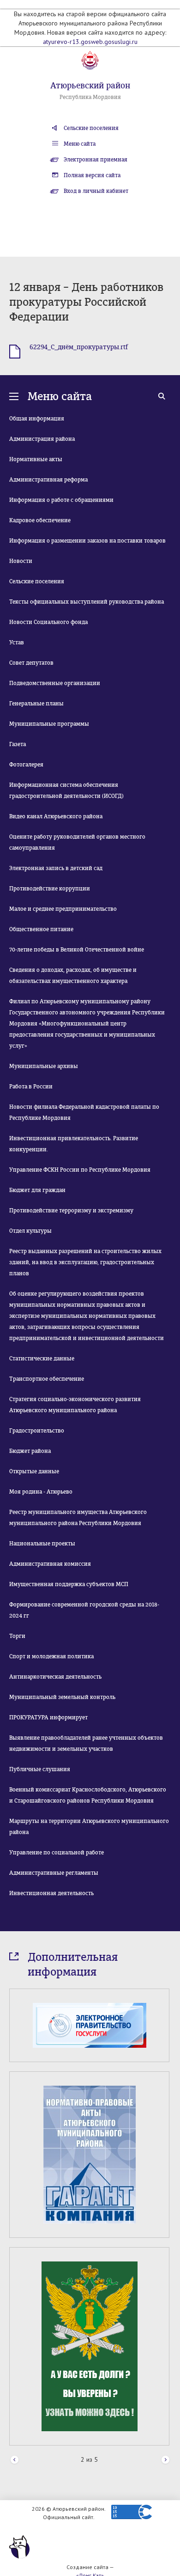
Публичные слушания (40, 1769)
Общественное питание (41, 929)
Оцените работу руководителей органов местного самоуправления (77, 842)
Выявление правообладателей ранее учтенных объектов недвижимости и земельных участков (86, 1743)
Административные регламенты (54, 1873)
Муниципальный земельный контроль (62, 1697)
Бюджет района (30, 1451)
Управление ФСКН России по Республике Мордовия (80, 1170)
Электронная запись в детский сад (56, 868)
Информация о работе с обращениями (61, 500)
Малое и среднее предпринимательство (63, 909)
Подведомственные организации (55, 683)
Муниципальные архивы (44, 1066)
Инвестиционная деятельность (51, 1893)
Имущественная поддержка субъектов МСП (69, 1584)
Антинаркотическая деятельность (55, 1677)
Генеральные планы (36, 704)
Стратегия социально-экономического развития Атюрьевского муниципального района (75, 1405)
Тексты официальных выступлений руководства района (87, 602)
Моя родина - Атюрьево (41, 1492)
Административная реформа (48, 480)
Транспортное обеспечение (47, 1379)
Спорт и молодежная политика (51, 1656)
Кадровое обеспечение (40, 520)
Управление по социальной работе (57, 1853)
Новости (21, 561)
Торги (17, 1636)
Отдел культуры (30, 1231)
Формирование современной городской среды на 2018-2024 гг (84, 1610)
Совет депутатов (31, 663)
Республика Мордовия (90, 97)
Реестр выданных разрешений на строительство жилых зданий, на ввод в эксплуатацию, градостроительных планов (85, 1262)
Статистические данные (42, 1359)
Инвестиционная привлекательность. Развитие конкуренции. (74, 1144)
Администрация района (42, 439)
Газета (18, 744)
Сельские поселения (91, 128)
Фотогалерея (26, 765)
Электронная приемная (96, 160)
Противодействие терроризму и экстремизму (71, 1211)
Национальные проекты (42, 1544)
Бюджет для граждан (37, 1190)
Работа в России (31, 1087)
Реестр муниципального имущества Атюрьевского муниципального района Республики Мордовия (78, 1518)
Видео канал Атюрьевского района (56, 816)
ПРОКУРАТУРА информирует (48, 1717)
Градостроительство (37, 1431)
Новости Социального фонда (48, 622)
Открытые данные (34, 1471)
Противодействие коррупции (50, 889)
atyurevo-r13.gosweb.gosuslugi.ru (90, 42)
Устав (17, 642)
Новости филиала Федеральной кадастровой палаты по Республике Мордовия (84, 1112)
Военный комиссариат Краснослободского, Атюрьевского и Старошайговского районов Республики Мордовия (88, 1795)
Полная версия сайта (92, 175)
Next (165, 2460)
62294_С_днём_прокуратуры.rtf (79, 347)
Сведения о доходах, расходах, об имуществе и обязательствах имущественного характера (73, 976)
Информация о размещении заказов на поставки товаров (87, 541)
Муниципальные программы (49, 724)
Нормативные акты (36, 459)
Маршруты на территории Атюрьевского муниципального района (89, 1827)
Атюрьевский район (90, 86)
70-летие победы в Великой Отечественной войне (77, 950)
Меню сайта (80, 144)
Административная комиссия (50, 1564)
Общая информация (37, 419)
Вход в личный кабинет (96, 191)
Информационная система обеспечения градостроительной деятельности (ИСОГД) (66, 791)
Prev (15, 2460)
